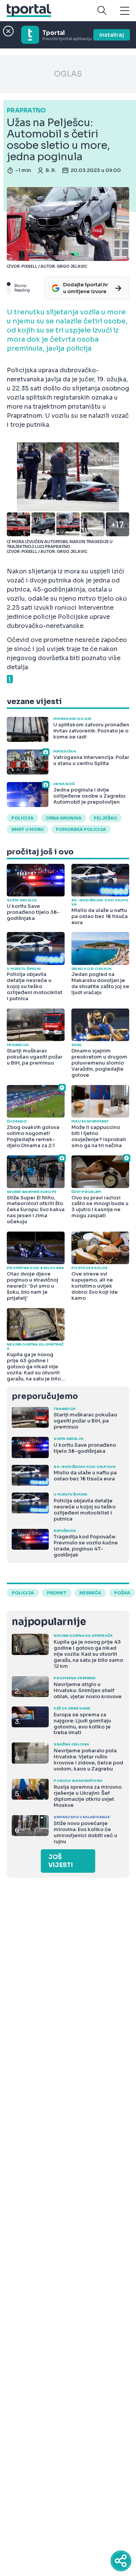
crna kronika (64, 818)
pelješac (105, 818)
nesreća (90, 1593)
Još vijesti (61, 1861)
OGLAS (68, 74)
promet (57, 1593)
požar (122, 1593)
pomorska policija (81, 829)
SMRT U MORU (28, 829)
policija (22, 818)
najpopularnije (49, 1622)
